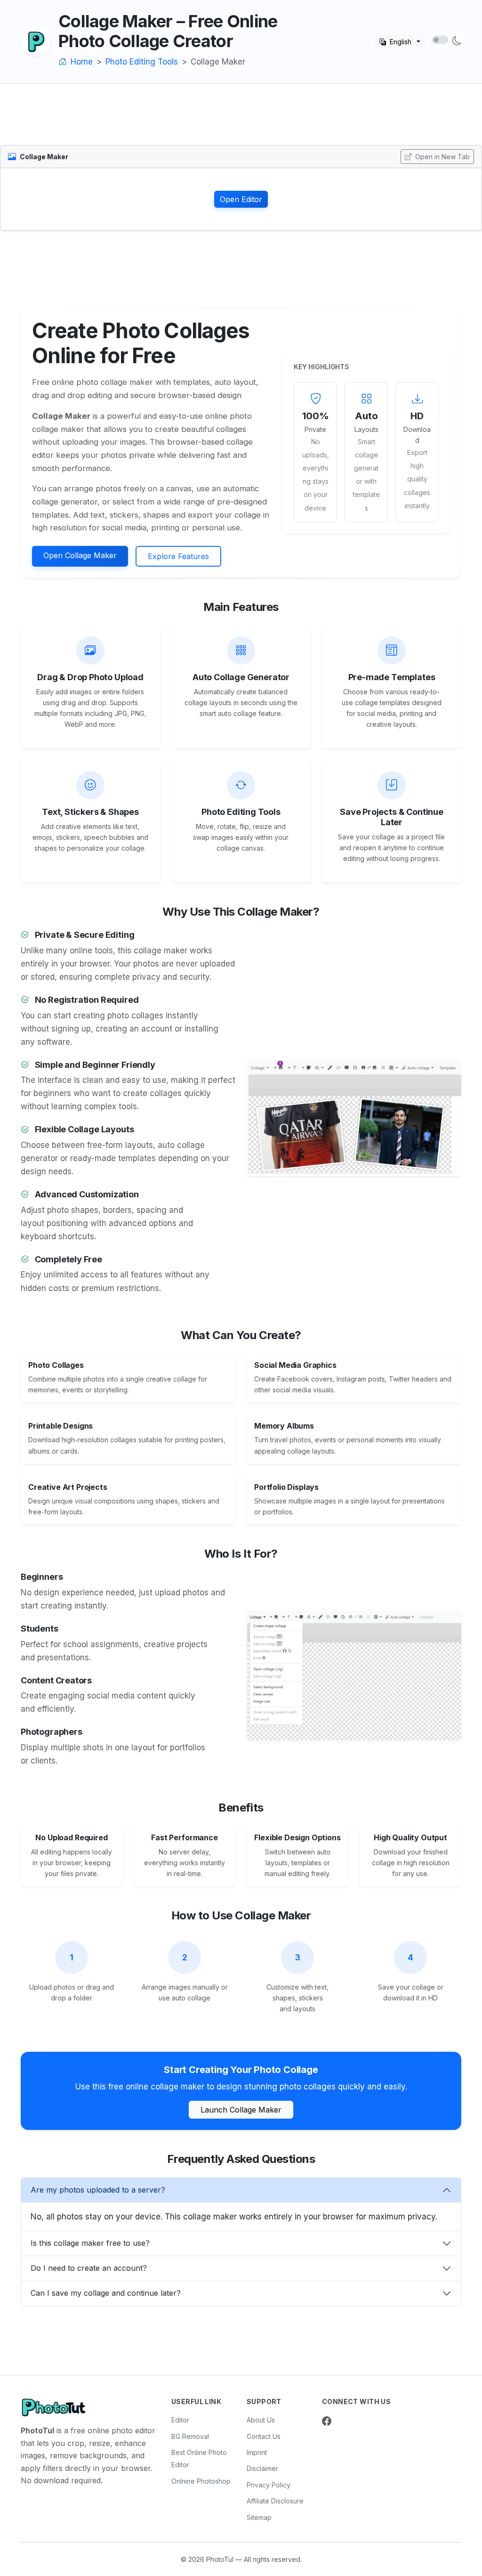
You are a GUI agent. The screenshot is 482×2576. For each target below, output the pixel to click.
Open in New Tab (442, 157)
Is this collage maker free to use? (90, 2243)
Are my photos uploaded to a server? (98, 2190)
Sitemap (259, 2517)
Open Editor (241, 199)
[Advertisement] (241, 120)
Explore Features (178, 556)
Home (80, 62)
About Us (261, 2420)
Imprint (257, 2452)
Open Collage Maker (80, 555)
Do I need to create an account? (89, 2268)
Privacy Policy (269, 2485)
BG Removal (190, 2436)
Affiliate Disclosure (275, 2501)
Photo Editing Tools (142, 62)
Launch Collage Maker (241, 2110)
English (401, 42)
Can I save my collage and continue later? (106, 2293)
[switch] (440, 40)
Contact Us (264, 2436)
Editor (180, 2420)
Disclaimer (262, 2468)
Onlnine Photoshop (201, 2481)
